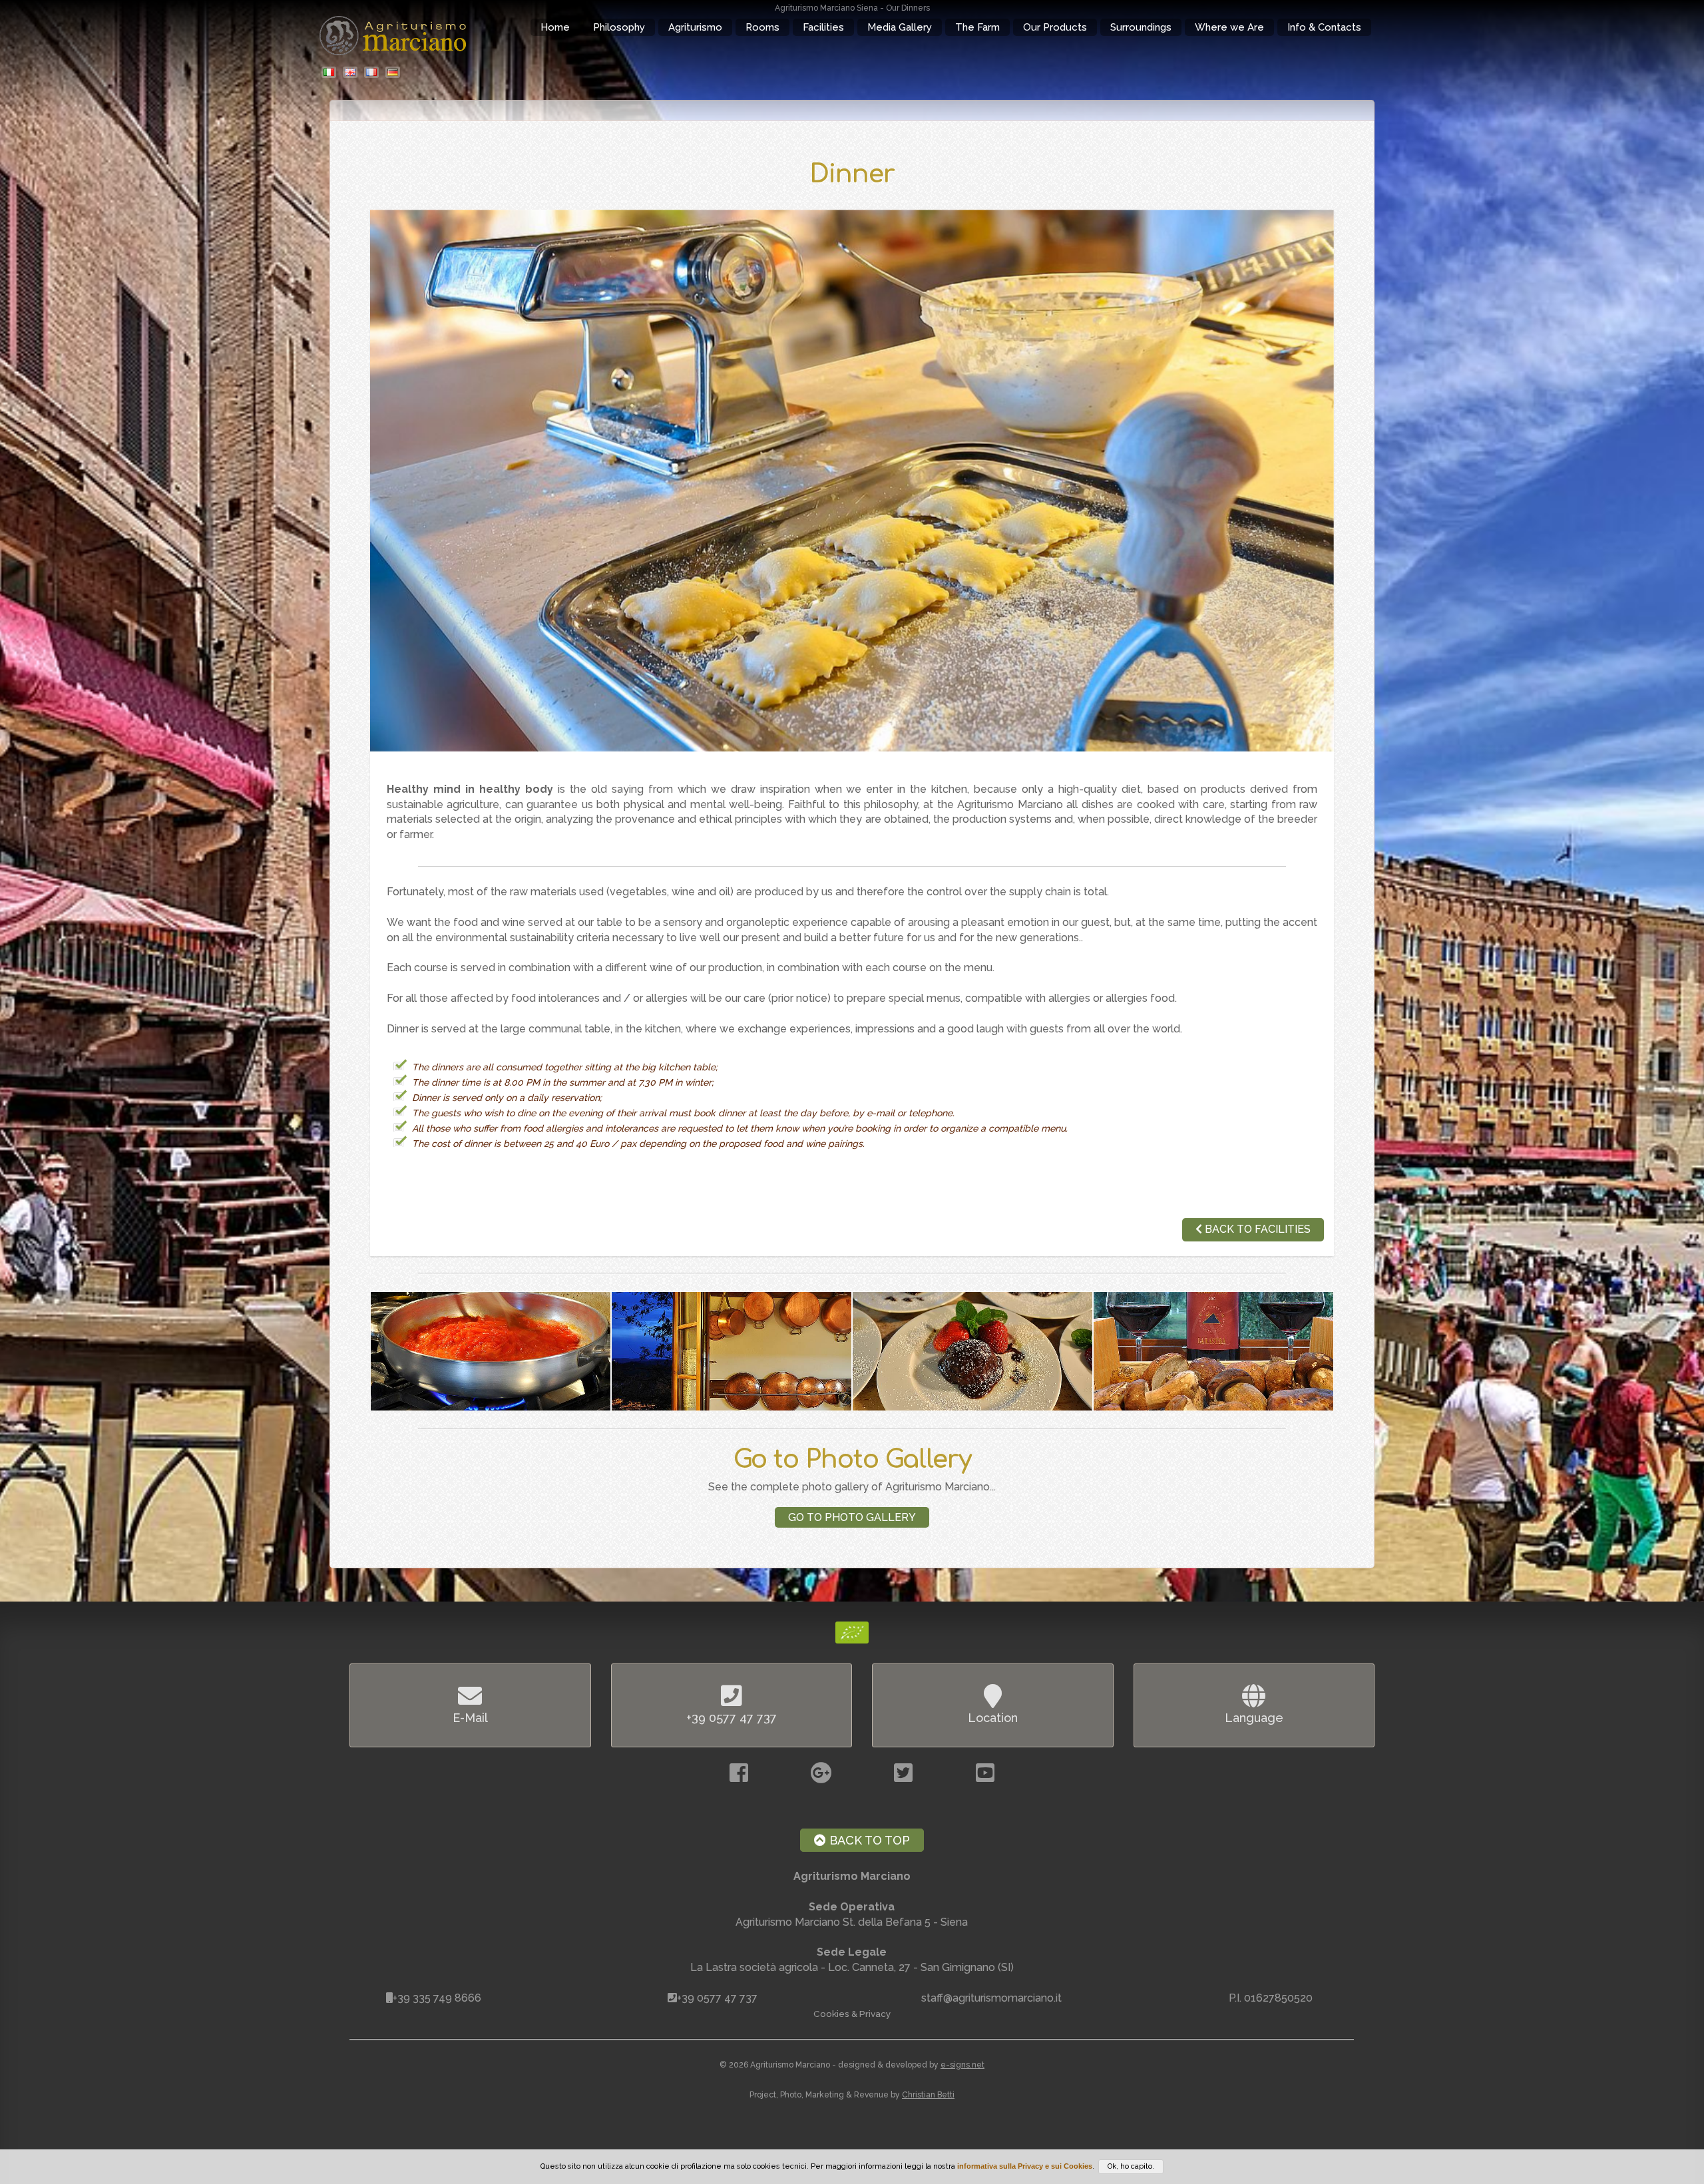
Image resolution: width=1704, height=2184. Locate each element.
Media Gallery (900, 27)
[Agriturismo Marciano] (852, 481)
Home (555, 27)
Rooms (762, 27)
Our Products (1055, 27)
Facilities (823, 27)
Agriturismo (695, 27)
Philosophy (619, 27)
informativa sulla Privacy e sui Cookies (1025, 2166)
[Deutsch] (395, 73)
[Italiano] (331, 73)
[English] (352, 73)
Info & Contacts (1324, 27)
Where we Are (1229, 27)
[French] (373, 73)
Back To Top (868, 1840)
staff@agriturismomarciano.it (991, 1998)
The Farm (977, 27)
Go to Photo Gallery (852, 1517)
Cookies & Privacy (852, 2014)
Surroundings (1141, 27)
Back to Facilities (1256, 1229)
